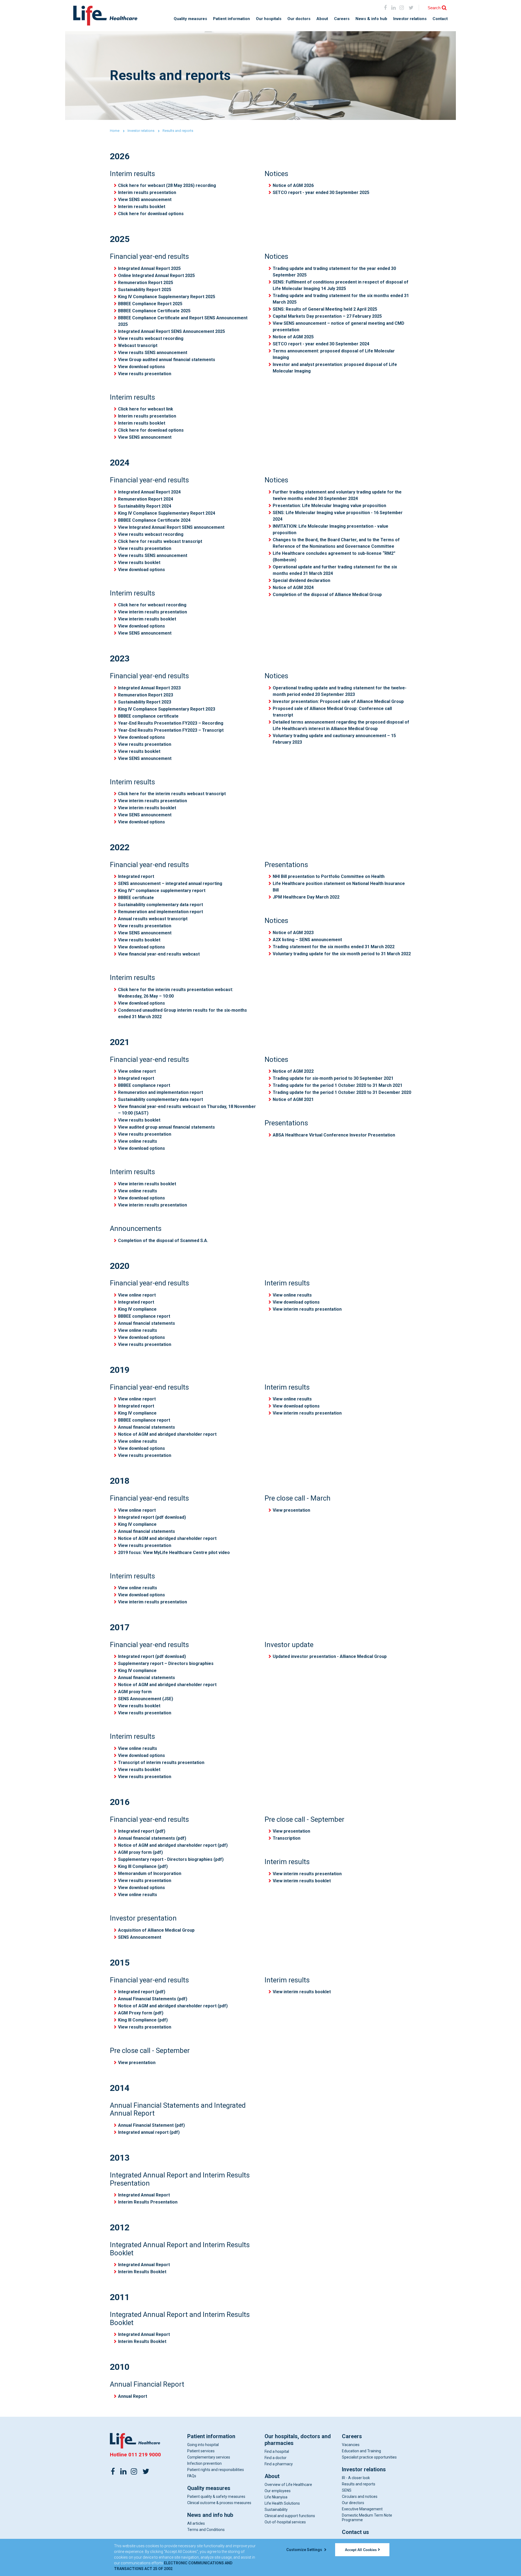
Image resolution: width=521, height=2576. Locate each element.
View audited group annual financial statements (166, 1127)
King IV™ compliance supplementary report (162, 891)
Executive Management (362, 2509)
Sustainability (276, 2510)
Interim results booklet (142, 207)
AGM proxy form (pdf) (140, 1852)
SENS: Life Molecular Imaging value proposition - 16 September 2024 (338, 516)
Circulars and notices (360, 2497)
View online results (138, 1141)
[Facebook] (385, 7)
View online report (137, 1071)
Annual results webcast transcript (153, 919)
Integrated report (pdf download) (152, 1517)
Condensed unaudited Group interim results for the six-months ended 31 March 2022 (182, 1013)
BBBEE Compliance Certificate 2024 (154, 520)
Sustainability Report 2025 (145, 290)
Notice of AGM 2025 (293, 337)
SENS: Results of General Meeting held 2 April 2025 (325, 309)
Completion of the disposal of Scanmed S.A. (163, 1241)
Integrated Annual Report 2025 (149, 268)
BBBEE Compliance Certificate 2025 (154, 311)
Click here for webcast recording (152, 605)
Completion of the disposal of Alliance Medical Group (327, 595)
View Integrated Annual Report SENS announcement (171, 527)
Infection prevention (204, 2463)
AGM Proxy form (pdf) (141, 2013)
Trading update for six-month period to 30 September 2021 (333, 1078)
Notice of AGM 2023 (293, 933)
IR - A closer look (356, 2478)
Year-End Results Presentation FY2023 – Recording (171, 723)
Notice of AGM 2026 (293, 185)
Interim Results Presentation (148, 2202)
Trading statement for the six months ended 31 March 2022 (334, 947)
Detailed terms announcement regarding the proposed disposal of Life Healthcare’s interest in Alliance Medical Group (341, 725)
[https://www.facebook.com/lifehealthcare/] (113, 2471)
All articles (196, 2523)
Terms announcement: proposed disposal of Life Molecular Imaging (334, 354)
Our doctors (299, 19)
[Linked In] (123, 2471)
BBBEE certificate (136, 898)
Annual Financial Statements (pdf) (153, 1999)
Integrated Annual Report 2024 (149, 492)
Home (115, 131)
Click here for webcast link (146, 409)
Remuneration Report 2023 (146, 695)
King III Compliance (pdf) (143, 1866)
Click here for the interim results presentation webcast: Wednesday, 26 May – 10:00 (176, 993)
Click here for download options (151, 214)
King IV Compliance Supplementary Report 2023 (167, 709)
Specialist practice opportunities (369, 2457)
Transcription (287, 1838)
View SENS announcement (145, 200)
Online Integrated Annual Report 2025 (156, 276)
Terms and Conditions (206, 2530)
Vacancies (351, 2445)
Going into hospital (203, 2445)
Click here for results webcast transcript (160, 541)
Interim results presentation (147, 192)
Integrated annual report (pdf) (149, 2132)
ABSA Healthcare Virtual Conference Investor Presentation (334, 1135)
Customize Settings (305, 2550)
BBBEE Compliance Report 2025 (150, 304)
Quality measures (190, 19)
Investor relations (410, 19)
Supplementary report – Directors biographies (166, 1663)
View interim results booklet (147, 619)
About (322, 19)
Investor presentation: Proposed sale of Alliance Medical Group (338, 701)
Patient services (201, 2451)
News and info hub (210, 2515)
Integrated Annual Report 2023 (149, 688)
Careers (342, 19)
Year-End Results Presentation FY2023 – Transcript (171, 730)
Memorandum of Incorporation (150, 1873)
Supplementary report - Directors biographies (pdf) (171, 1859)
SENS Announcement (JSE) (146, 1699)
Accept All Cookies (361, 2550)
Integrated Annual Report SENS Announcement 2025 (171, 331)
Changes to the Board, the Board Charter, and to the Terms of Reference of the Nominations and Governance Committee (336, 543)
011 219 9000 (145, 2455)
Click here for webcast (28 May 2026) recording (167, 185)
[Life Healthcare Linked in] (394, 7)
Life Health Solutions (282, 2503)
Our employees (278, 2491)
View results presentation (145, 374)
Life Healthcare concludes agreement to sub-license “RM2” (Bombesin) (334, 557)
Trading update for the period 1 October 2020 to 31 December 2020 (342, 1092)
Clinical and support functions (290, 2516)
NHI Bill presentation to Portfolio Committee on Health (329, 876)
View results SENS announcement (153, 353)
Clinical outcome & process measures (219, 2503)
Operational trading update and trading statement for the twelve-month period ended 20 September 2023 (340, 691)
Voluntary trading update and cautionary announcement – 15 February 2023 (334, 739)
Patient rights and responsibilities (216, 2470)
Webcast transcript (138, 346)
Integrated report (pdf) (142, 1831)
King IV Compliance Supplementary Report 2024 (167, 513)
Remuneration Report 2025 (146, 283)
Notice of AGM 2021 (293, 1099)
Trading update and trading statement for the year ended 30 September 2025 (334, 272)
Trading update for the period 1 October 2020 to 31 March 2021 (338, 1085)
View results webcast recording (151, 338)
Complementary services (209, 2457)
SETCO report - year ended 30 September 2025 (321, 192)
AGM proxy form (135, 1692)
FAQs (192, 2476)
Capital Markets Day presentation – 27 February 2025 (327, 316)
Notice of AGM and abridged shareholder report (167, 1434)
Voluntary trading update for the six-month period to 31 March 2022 (342, 954)
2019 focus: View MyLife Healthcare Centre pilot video (174, 1553)
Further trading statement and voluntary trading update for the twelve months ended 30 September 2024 (337, 495)
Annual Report (133, 2396)
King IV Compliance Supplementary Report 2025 (167, 297)
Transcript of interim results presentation (161, 1763)
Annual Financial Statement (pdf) (151, 2125)
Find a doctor (276, 2458)
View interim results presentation (153, 612)
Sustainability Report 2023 (145, 702)
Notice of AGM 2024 (293, 588)
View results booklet (139, 563)
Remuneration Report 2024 (146, 499)
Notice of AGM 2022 (293, 1071)
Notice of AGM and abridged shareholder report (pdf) (173, 1845)
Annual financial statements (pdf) (152, 1838)
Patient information (231, 19)
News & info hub (371, 19)
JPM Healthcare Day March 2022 (306, 897)
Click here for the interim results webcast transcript (172, 794)
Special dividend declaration (301, 580)
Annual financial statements (147, 1323)
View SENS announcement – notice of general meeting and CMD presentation (339, 327)
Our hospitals (269, 19)
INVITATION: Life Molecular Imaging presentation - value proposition (331, 529)
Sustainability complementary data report (161, 905)
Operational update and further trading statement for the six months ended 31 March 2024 (335, 570)
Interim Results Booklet (142, 2272)
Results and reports (359, 2484)
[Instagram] (401, 7)
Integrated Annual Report (144, 2195)
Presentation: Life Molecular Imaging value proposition (329, 506)
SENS (347, 2490)
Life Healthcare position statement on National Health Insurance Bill (339, 887)
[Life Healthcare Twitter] (411, 7)
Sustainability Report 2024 (145, 506)
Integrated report (136, 876)
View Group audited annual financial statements (167, 360)
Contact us (355, 2532)
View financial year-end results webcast (159, 954)
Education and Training (361, 2451)
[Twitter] (146, 2471)
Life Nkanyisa (276, 2497)
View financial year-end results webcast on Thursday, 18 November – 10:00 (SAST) (187, 1110)
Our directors (353, 2503)
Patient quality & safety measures (216, 2497)
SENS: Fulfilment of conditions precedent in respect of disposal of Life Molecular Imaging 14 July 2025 (341, 285)
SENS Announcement (140, 1937)
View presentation (291, 1510)
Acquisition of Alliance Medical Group (156, 1930)
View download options (142, 367)
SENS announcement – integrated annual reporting (170, 883)
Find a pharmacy (279, 2464)
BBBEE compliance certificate (148, 716)
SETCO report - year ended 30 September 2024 (321, 344)
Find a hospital (277, 2451)
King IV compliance (137, 1309)
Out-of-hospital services (285, 2522)
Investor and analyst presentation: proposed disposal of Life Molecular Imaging (335, 368)
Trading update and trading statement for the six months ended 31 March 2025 (341, 299)
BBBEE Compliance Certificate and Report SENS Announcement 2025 (183, 321)
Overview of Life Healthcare (288, 2485)
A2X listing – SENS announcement (307, 940)
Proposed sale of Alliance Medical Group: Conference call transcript (332, 712)
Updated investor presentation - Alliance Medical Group (330, 1656)
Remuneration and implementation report (161, 912)
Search (434, 8)
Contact (440, 19)
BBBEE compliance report (144, 1085)
